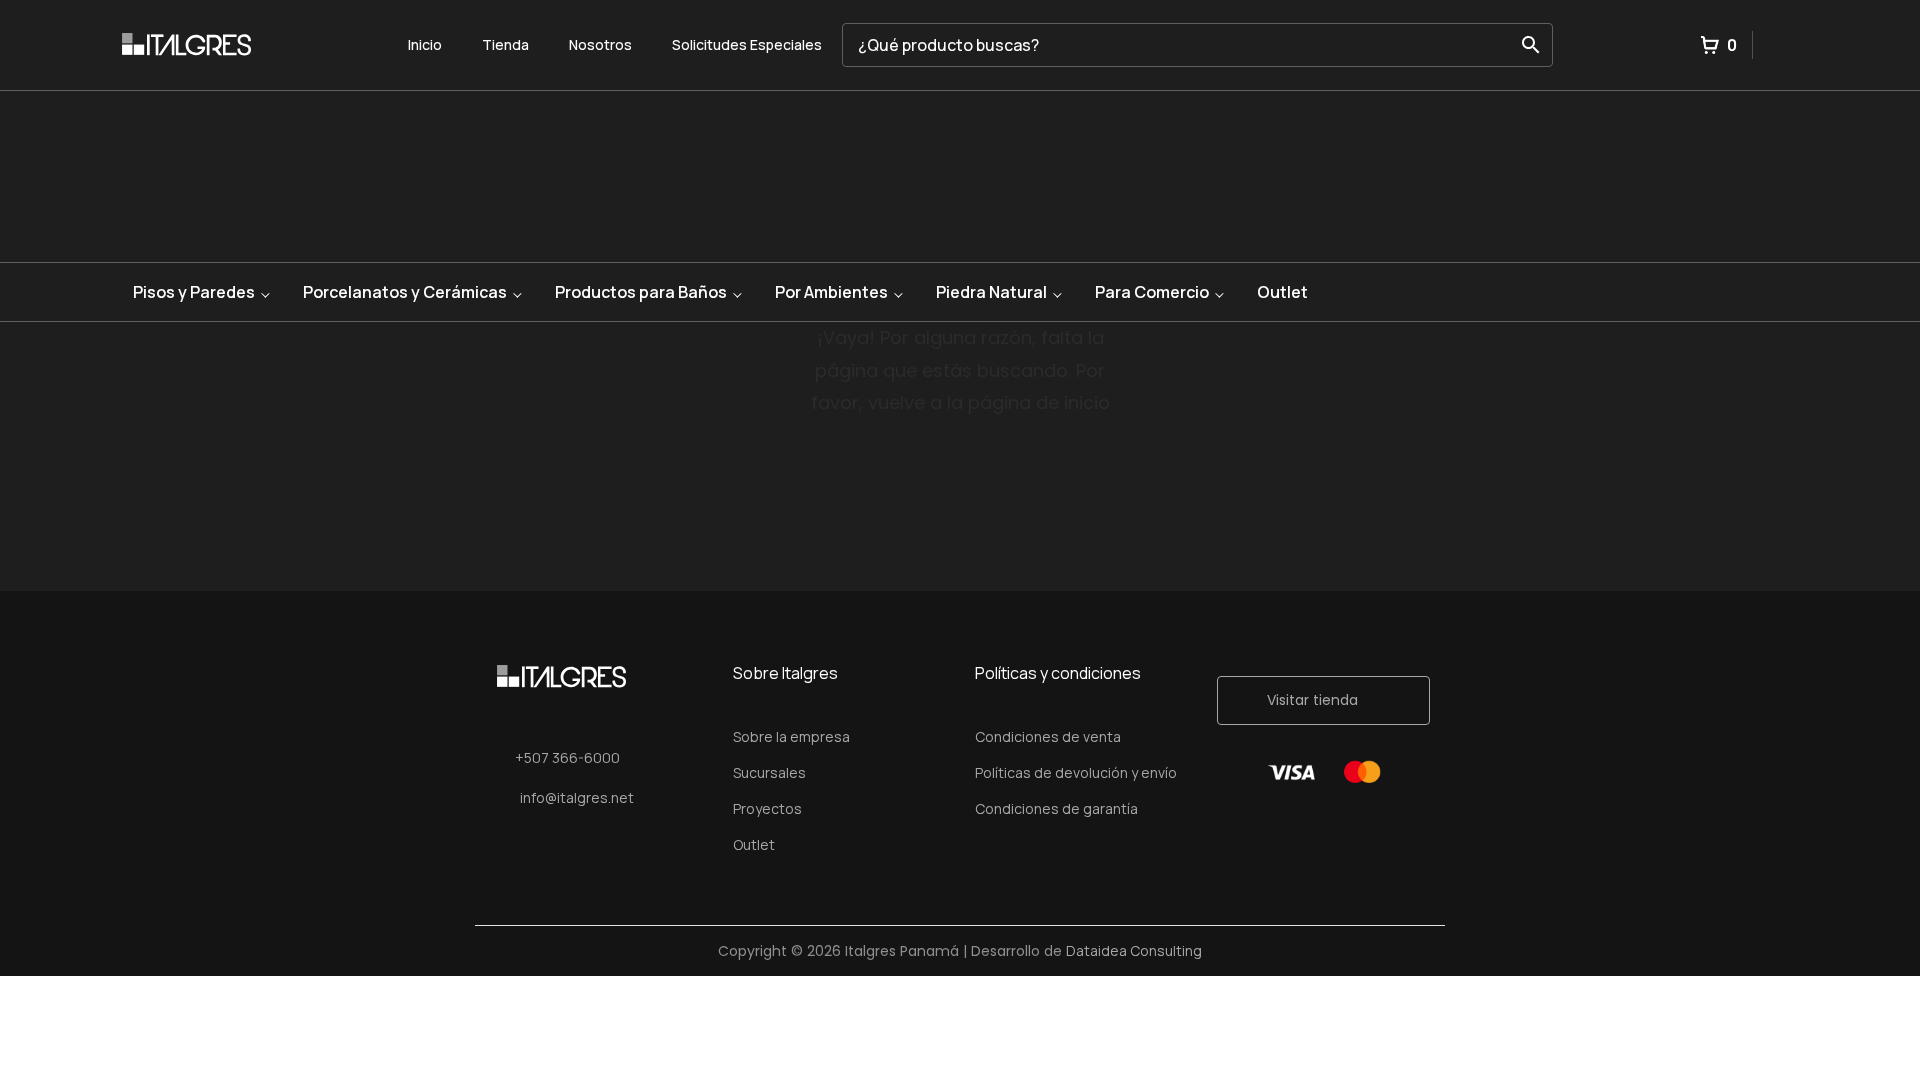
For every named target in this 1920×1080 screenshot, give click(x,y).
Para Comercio (1152, 292)
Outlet (1282, 292)
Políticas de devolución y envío (1076, 772)
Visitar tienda (1312, 700)
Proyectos (767, 808)
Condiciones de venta (1048, 736)
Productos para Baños (641, 292)
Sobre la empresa (791, 736)
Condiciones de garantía (1056, 808)
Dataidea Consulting (1134, 950)
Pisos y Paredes (194, 292)
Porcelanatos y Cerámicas (405, 292)
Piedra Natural (991, 292)
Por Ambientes (831, 292)
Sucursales (769, 772)
